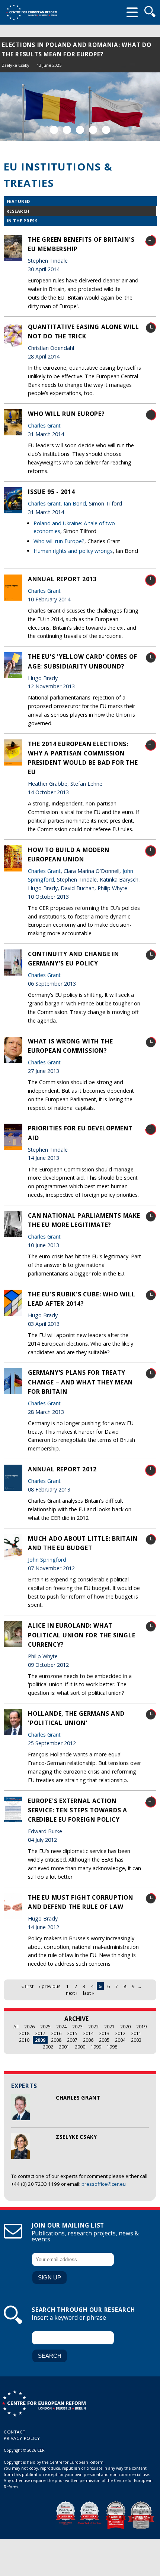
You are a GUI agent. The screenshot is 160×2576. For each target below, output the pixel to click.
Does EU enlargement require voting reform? (80, 45)
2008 (56, 2040)
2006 (88, 2040)
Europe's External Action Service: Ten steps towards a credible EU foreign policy (78, 1810)
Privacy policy (22, 2438)
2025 (45, 2026)
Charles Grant (45, 56)
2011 (136, 2033)
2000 (80, 2047)
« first (27, 1986)
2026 (29, 2026)
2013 (104, 2033)
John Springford (47, 1560)
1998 (112, 2047)
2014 (88, 2033)
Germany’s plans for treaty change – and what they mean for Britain (80, 1382)
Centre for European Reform (32, 12)
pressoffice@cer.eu (104, 2184)
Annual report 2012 (62, 1469)
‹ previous (50, 1986)
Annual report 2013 (62, 579)
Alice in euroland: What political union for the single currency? (82, 1635)
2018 (24, 2033)
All (16, 2026)
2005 (104, 2040)
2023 (77, 2026)
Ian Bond (75, 503)
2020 (125, 2026)
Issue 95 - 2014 (52, 492)
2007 (72, 2040)
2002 (48, 2047)
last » (89, 1993)
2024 (61, 2026)
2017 (40, 2033)
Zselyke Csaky (16, 56)
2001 (64, 2047)
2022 (93, 2026)
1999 (96, 2047)
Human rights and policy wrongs (73, 551)
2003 (136, 2040)
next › (72, 1993)
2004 (120, 2040)
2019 (141, 2026)
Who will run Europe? (66, 414)
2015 (72, 2033)
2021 (109, 2026)
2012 (120, 2033)
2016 (56, 2033)
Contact (15, 2432)
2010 (24, 2040)
